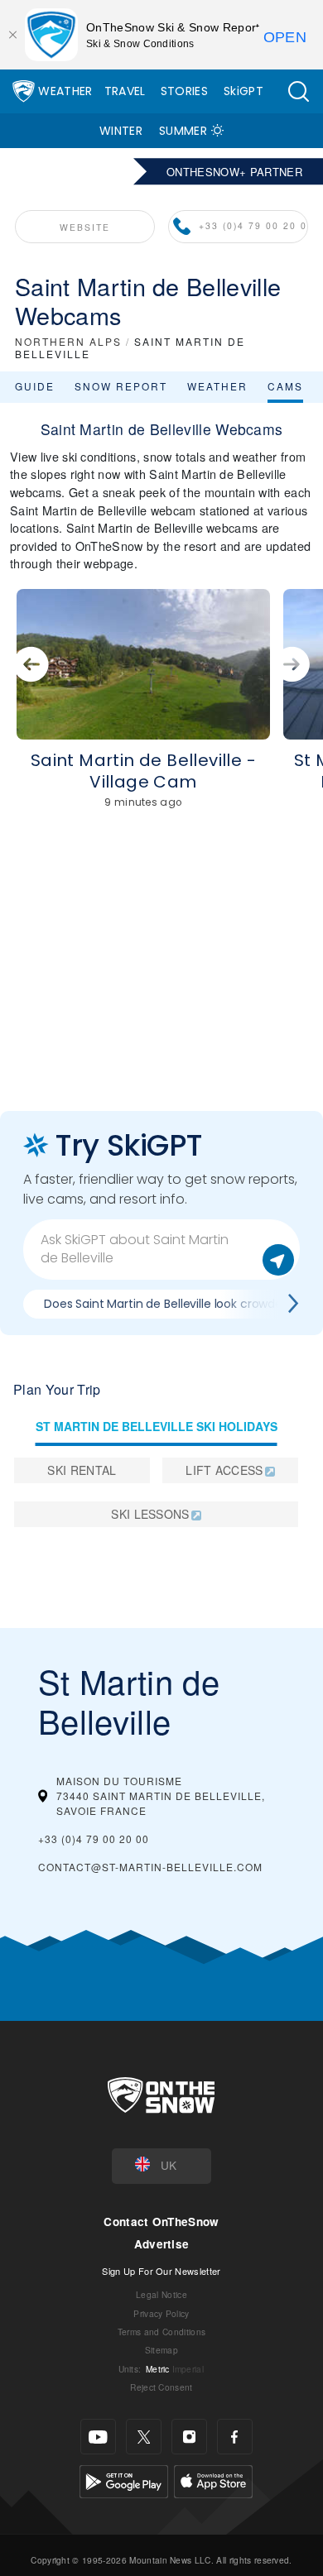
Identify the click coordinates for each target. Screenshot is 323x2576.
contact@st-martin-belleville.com (150, 1867)
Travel (125, 91)
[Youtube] (98, 2437)
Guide (35, 386)
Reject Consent (161, 2387)
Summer (183, 131)
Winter (121, 131)
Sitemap (161, 2350)
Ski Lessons (150, 1514)
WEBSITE (85, 227)
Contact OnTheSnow (161, 2222)
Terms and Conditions (161, 2332)
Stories (184, 91)
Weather (65, 91)
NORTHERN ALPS (68, 341)
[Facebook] (235, 2437)
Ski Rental (82, 1470)
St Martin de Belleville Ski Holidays (157, 1426)
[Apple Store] (213, 2480)
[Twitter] (144, 2437)
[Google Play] (124, 2480)
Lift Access (224, 1470)
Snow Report (121, 386)
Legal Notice (161, 2294)
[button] (298, 91)
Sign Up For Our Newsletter (161, 2271)
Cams (285, 386)
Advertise (162, 2244)
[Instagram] (189, 2437)
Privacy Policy (161, 2313)
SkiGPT (243, 91)
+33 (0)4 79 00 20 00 (253, 225)
